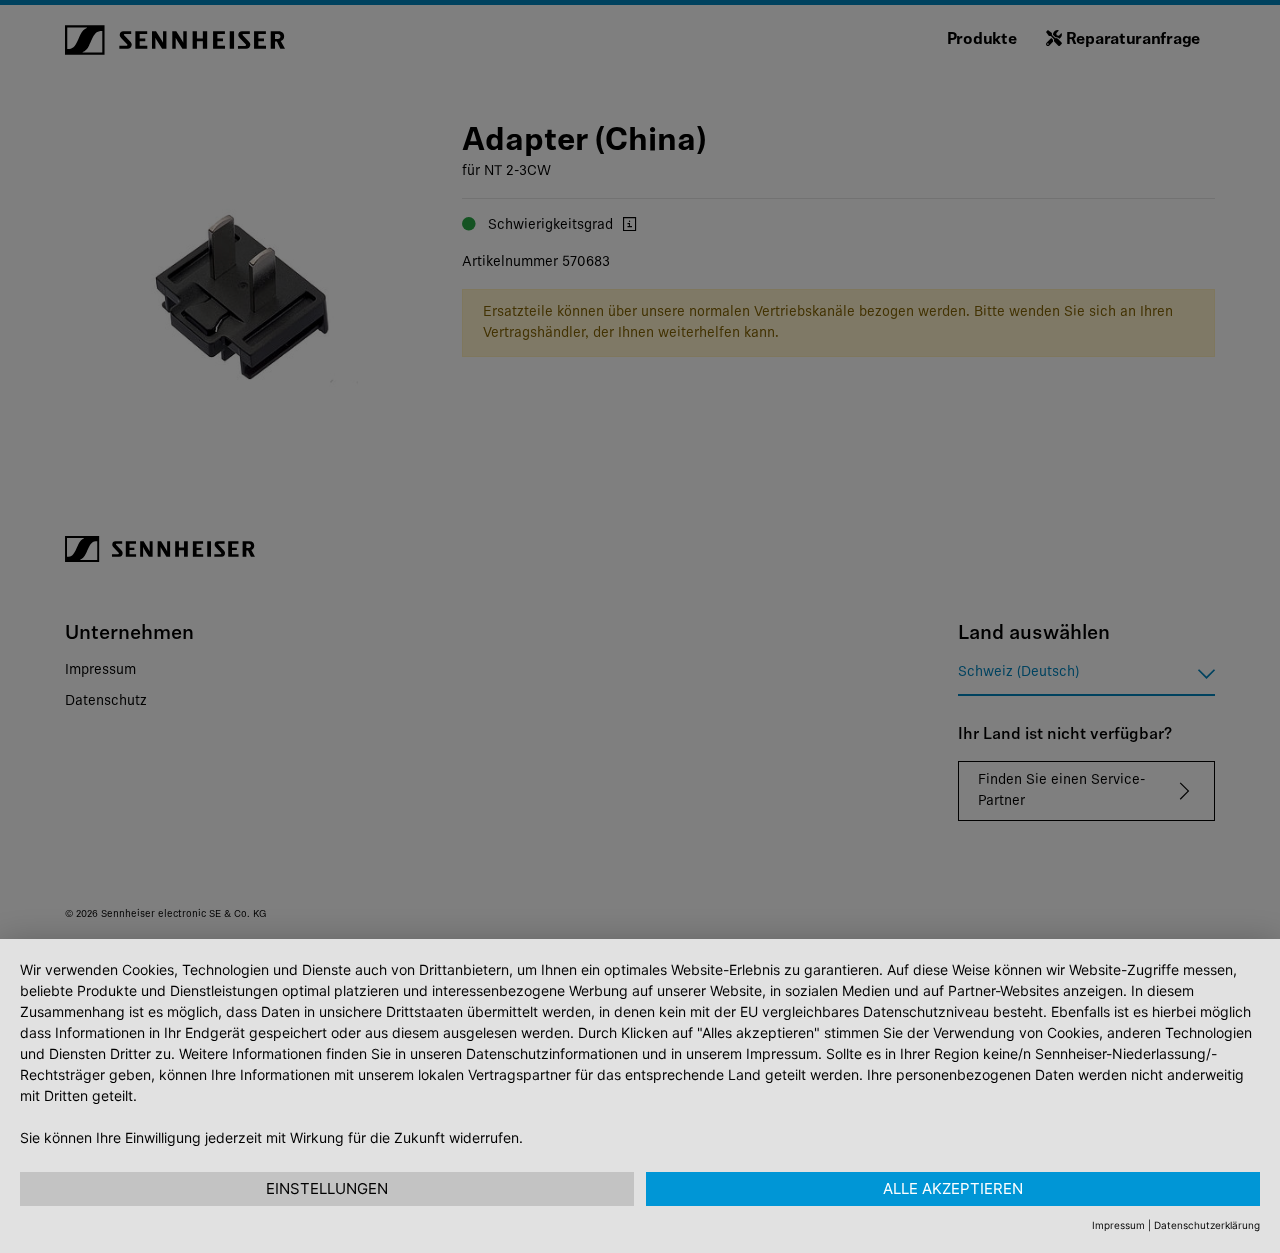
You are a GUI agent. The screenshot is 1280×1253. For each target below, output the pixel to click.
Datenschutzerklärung (1207, 1225)
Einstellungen (327, 1188)
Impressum (1118, 1225)
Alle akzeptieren (953, 1188)
